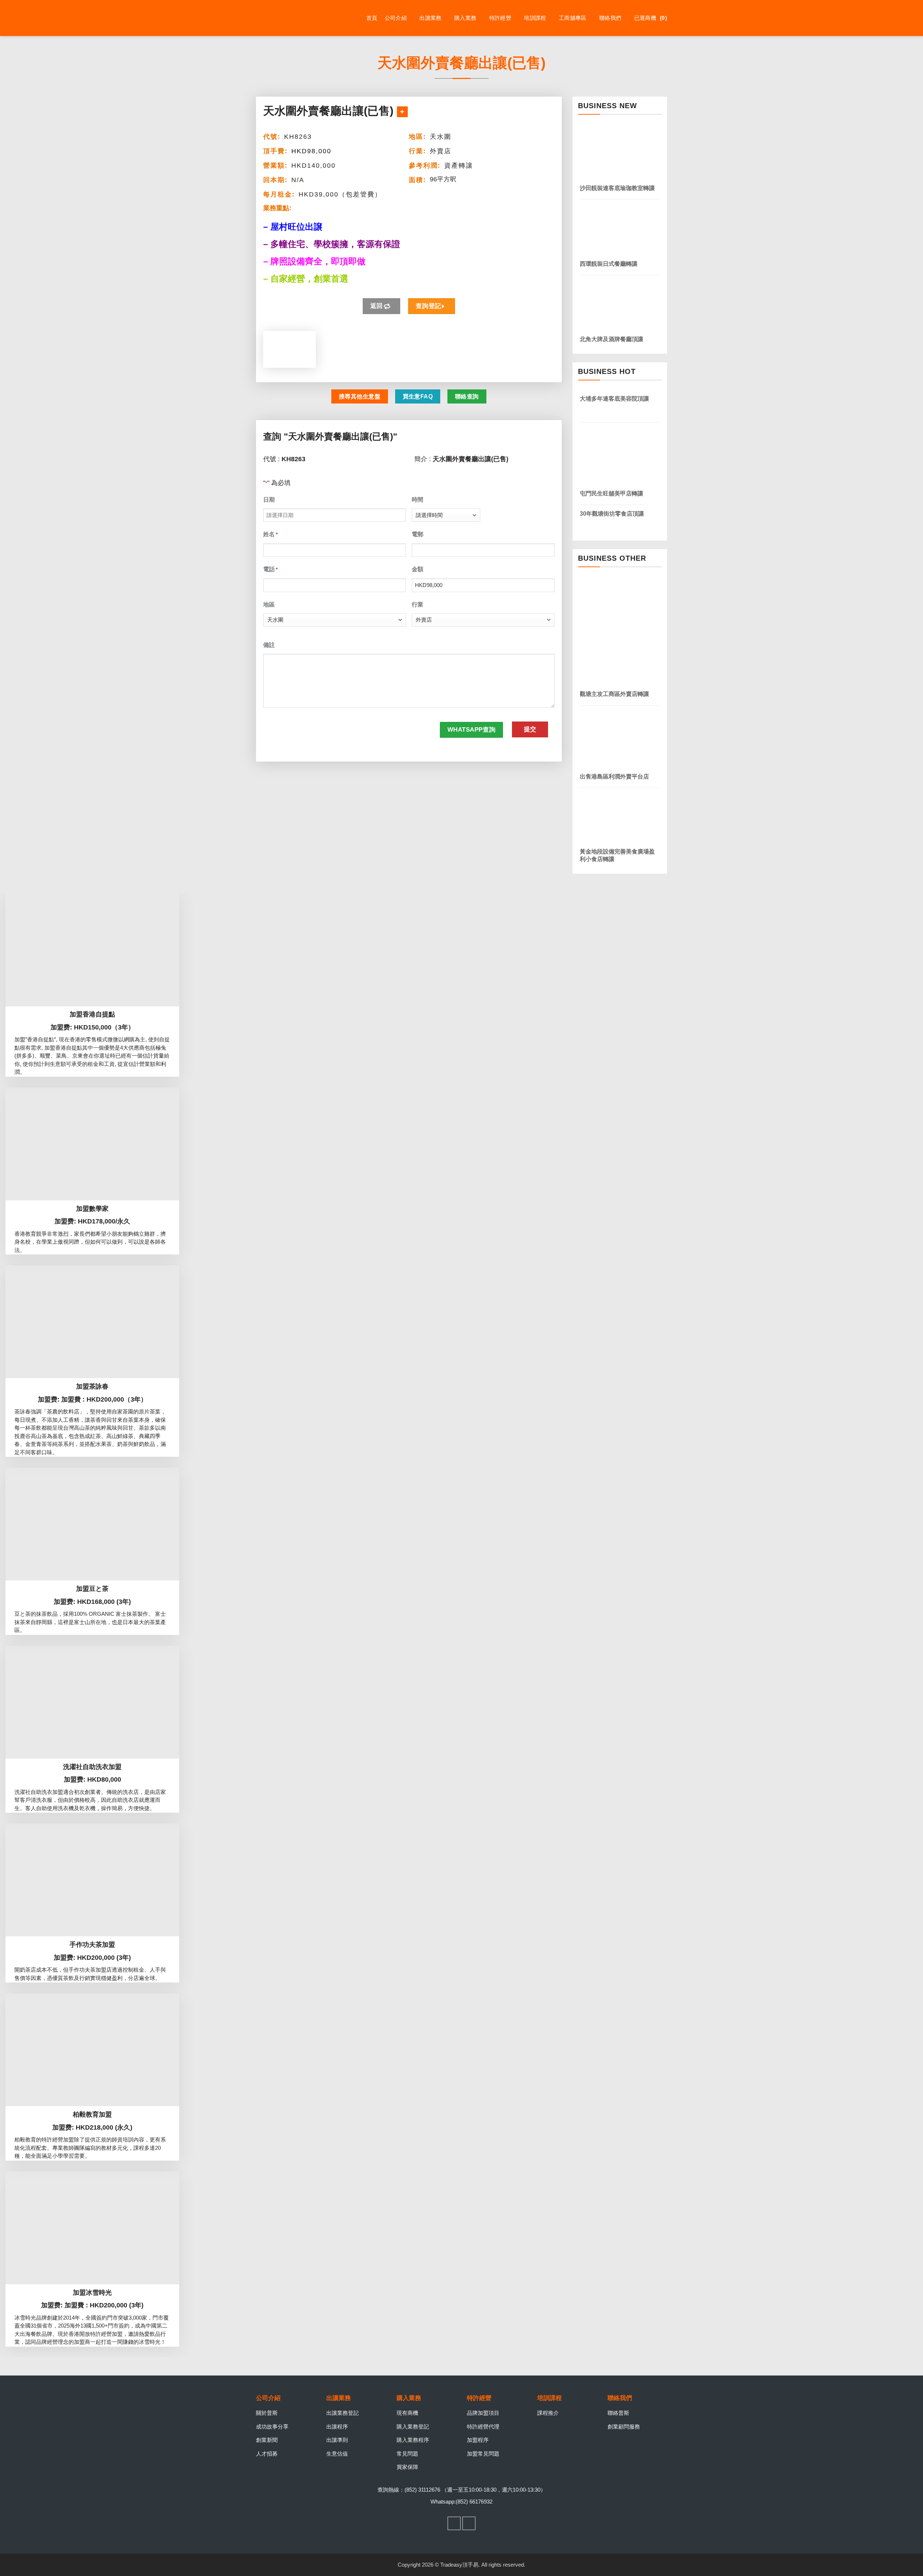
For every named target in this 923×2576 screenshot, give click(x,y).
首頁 (372, 18)
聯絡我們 (610, 18)
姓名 (270, 534)
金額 (418, 569)
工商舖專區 (573, 18)
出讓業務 (430, 18)
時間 (418, 500)
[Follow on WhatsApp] (469, 2523)
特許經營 (500, 18)
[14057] (402, 112)
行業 (418, 605)
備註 (269, 645)
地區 (269, 605)
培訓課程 (535, 18)
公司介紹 (396, 18)
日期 (269, 500)
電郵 (418, 534)
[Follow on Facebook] (454, 2523)
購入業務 (465, 18)
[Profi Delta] (292, 18)
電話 (270, 569)
